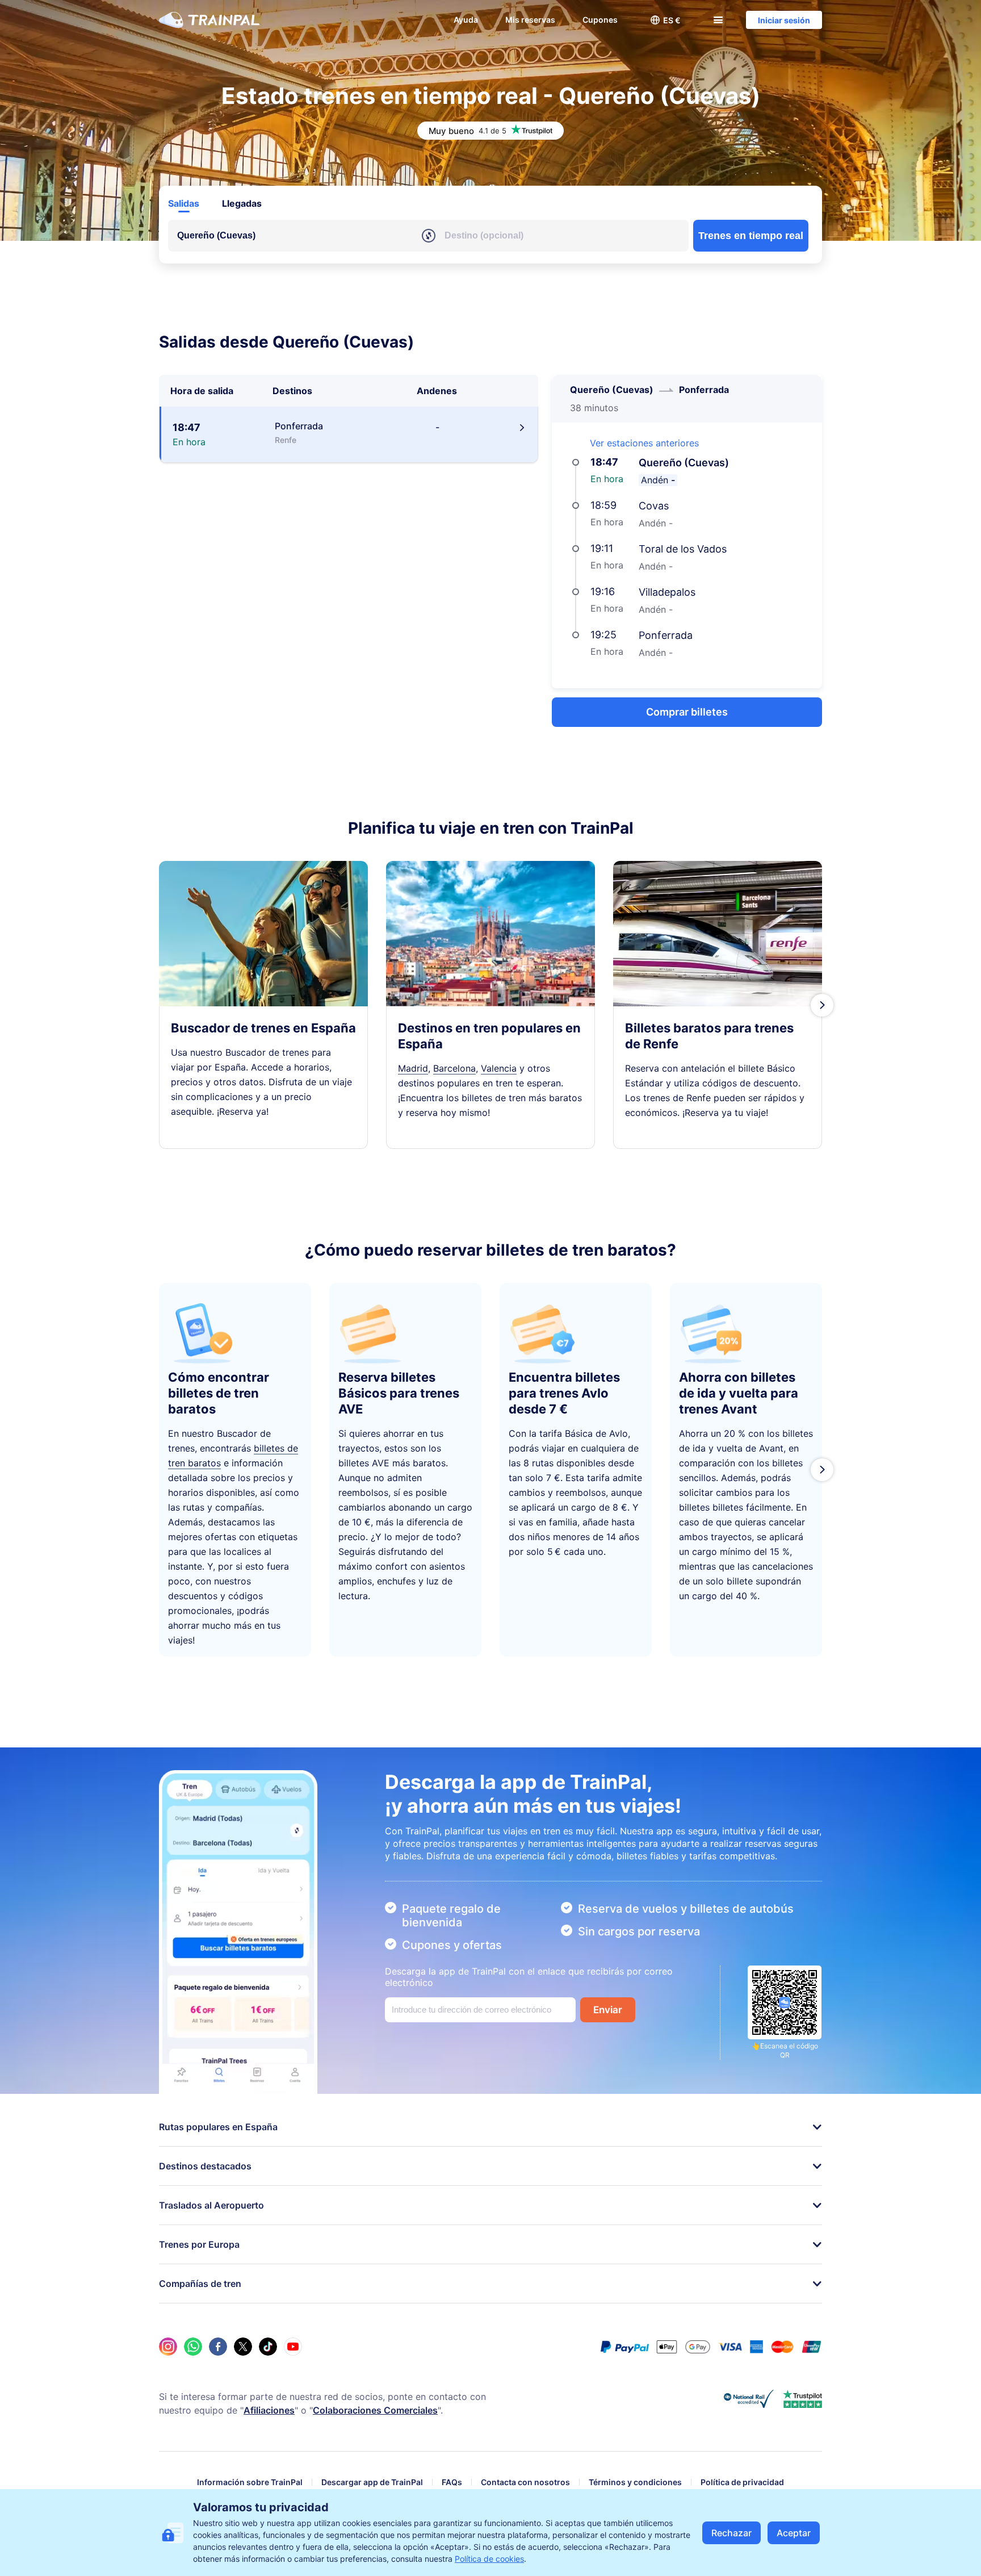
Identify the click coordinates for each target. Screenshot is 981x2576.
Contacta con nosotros (525, 2482)
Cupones (600, 20)
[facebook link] (218, 2347)
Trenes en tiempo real (751, 236)
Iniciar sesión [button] (784, 20)
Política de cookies (489, 2559)
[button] (665, 20)
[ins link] (168, 2347)
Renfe (661, 1044)
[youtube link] (293, 2347)
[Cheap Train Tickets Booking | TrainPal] (209, 20)
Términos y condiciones (635, 2482)
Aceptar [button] (794, 2533)
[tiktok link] (268, 2347)
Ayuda (466, 20)
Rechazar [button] (731, 2533)
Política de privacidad (742, 2482)
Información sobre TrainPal (250, 2482)
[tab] (184, 203)
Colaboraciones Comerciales (375, 2410)
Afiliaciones (269, 2410)
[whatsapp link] (193, 2347)
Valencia (499, 1068)
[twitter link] (243, 2347)
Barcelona (454, 1068)
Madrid (413, 1068)
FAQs (452, 2482)
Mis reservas (530, 20)
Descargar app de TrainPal (372, 2482)
